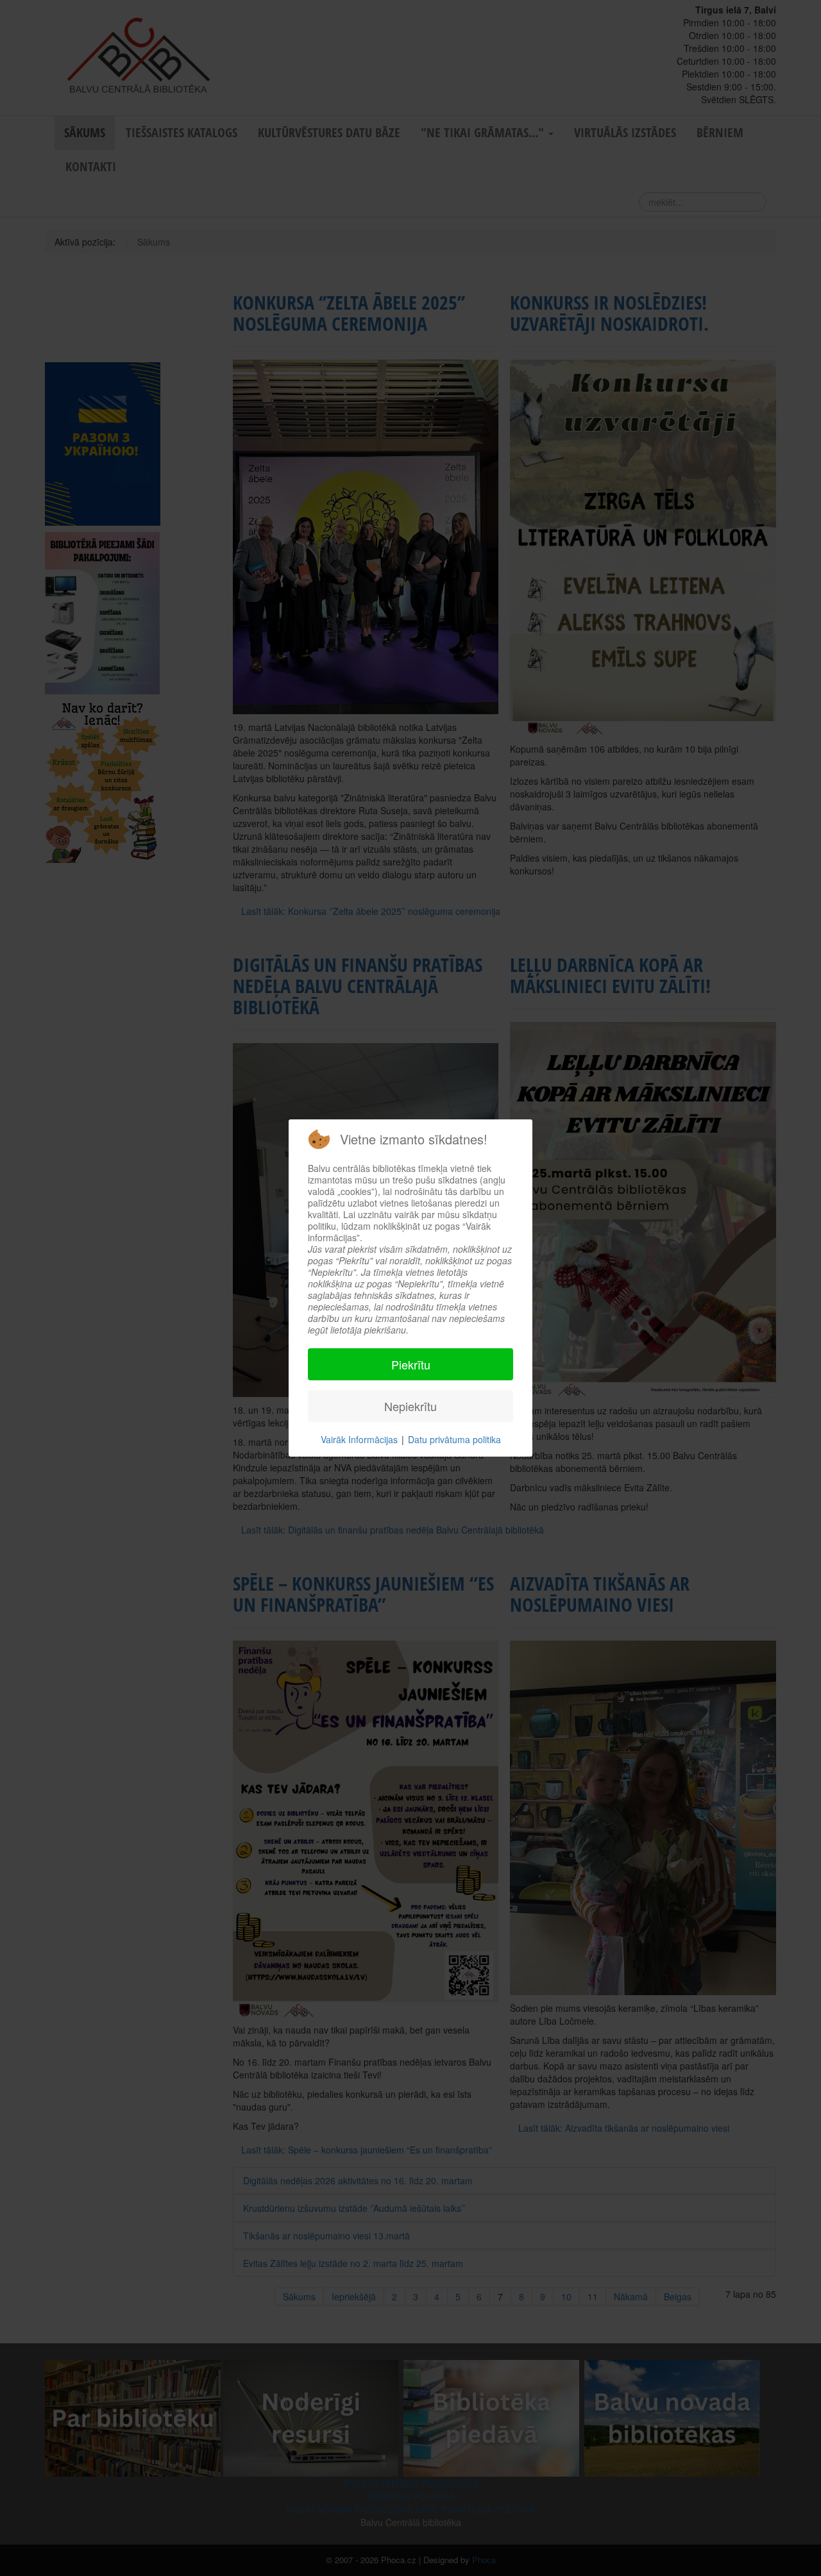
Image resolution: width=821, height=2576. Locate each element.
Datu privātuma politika (454, 1439)
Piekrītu (411, 1364)
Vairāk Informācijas (359, 1439)
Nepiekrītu (410, 1406)
